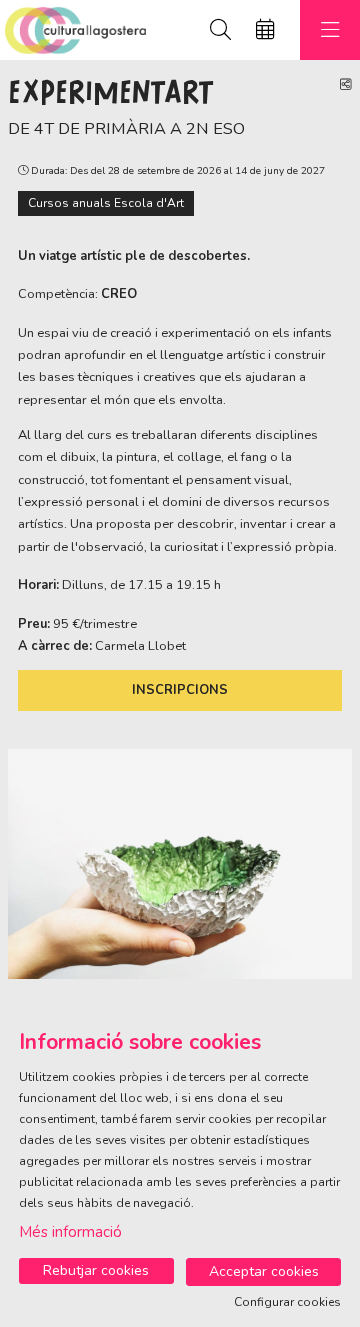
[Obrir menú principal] (330, 30)
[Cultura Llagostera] (73, 30)
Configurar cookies (287, 1302)
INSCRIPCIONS (180, 690)
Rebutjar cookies (96, 1270)
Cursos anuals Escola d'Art (106, 203)
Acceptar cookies (264, 1271)
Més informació (70, 1232)
